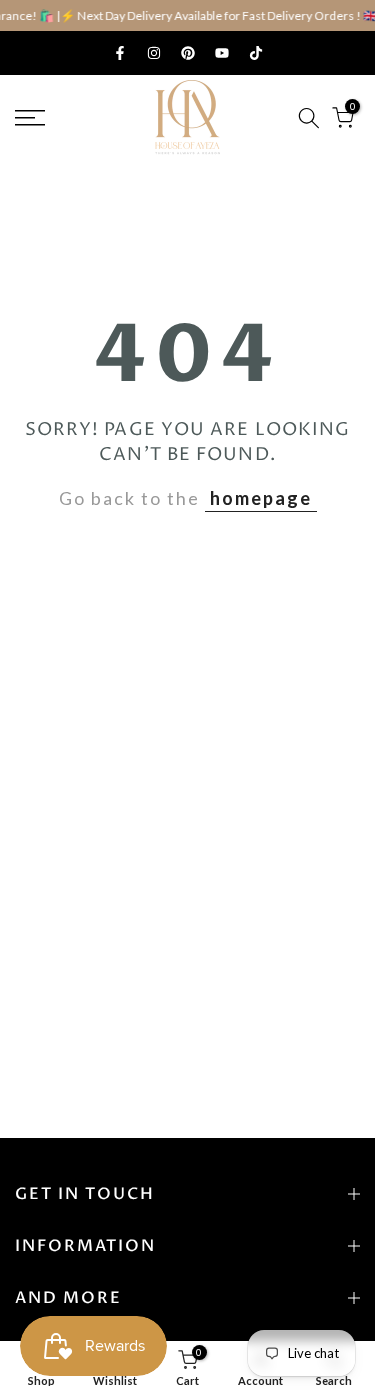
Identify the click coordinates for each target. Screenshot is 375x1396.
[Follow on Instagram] (154, 53)
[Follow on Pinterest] (188, 53)
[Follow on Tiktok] (256, 53)
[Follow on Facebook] (120, 53)
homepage (261, 498)
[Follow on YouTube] (222, 53)
